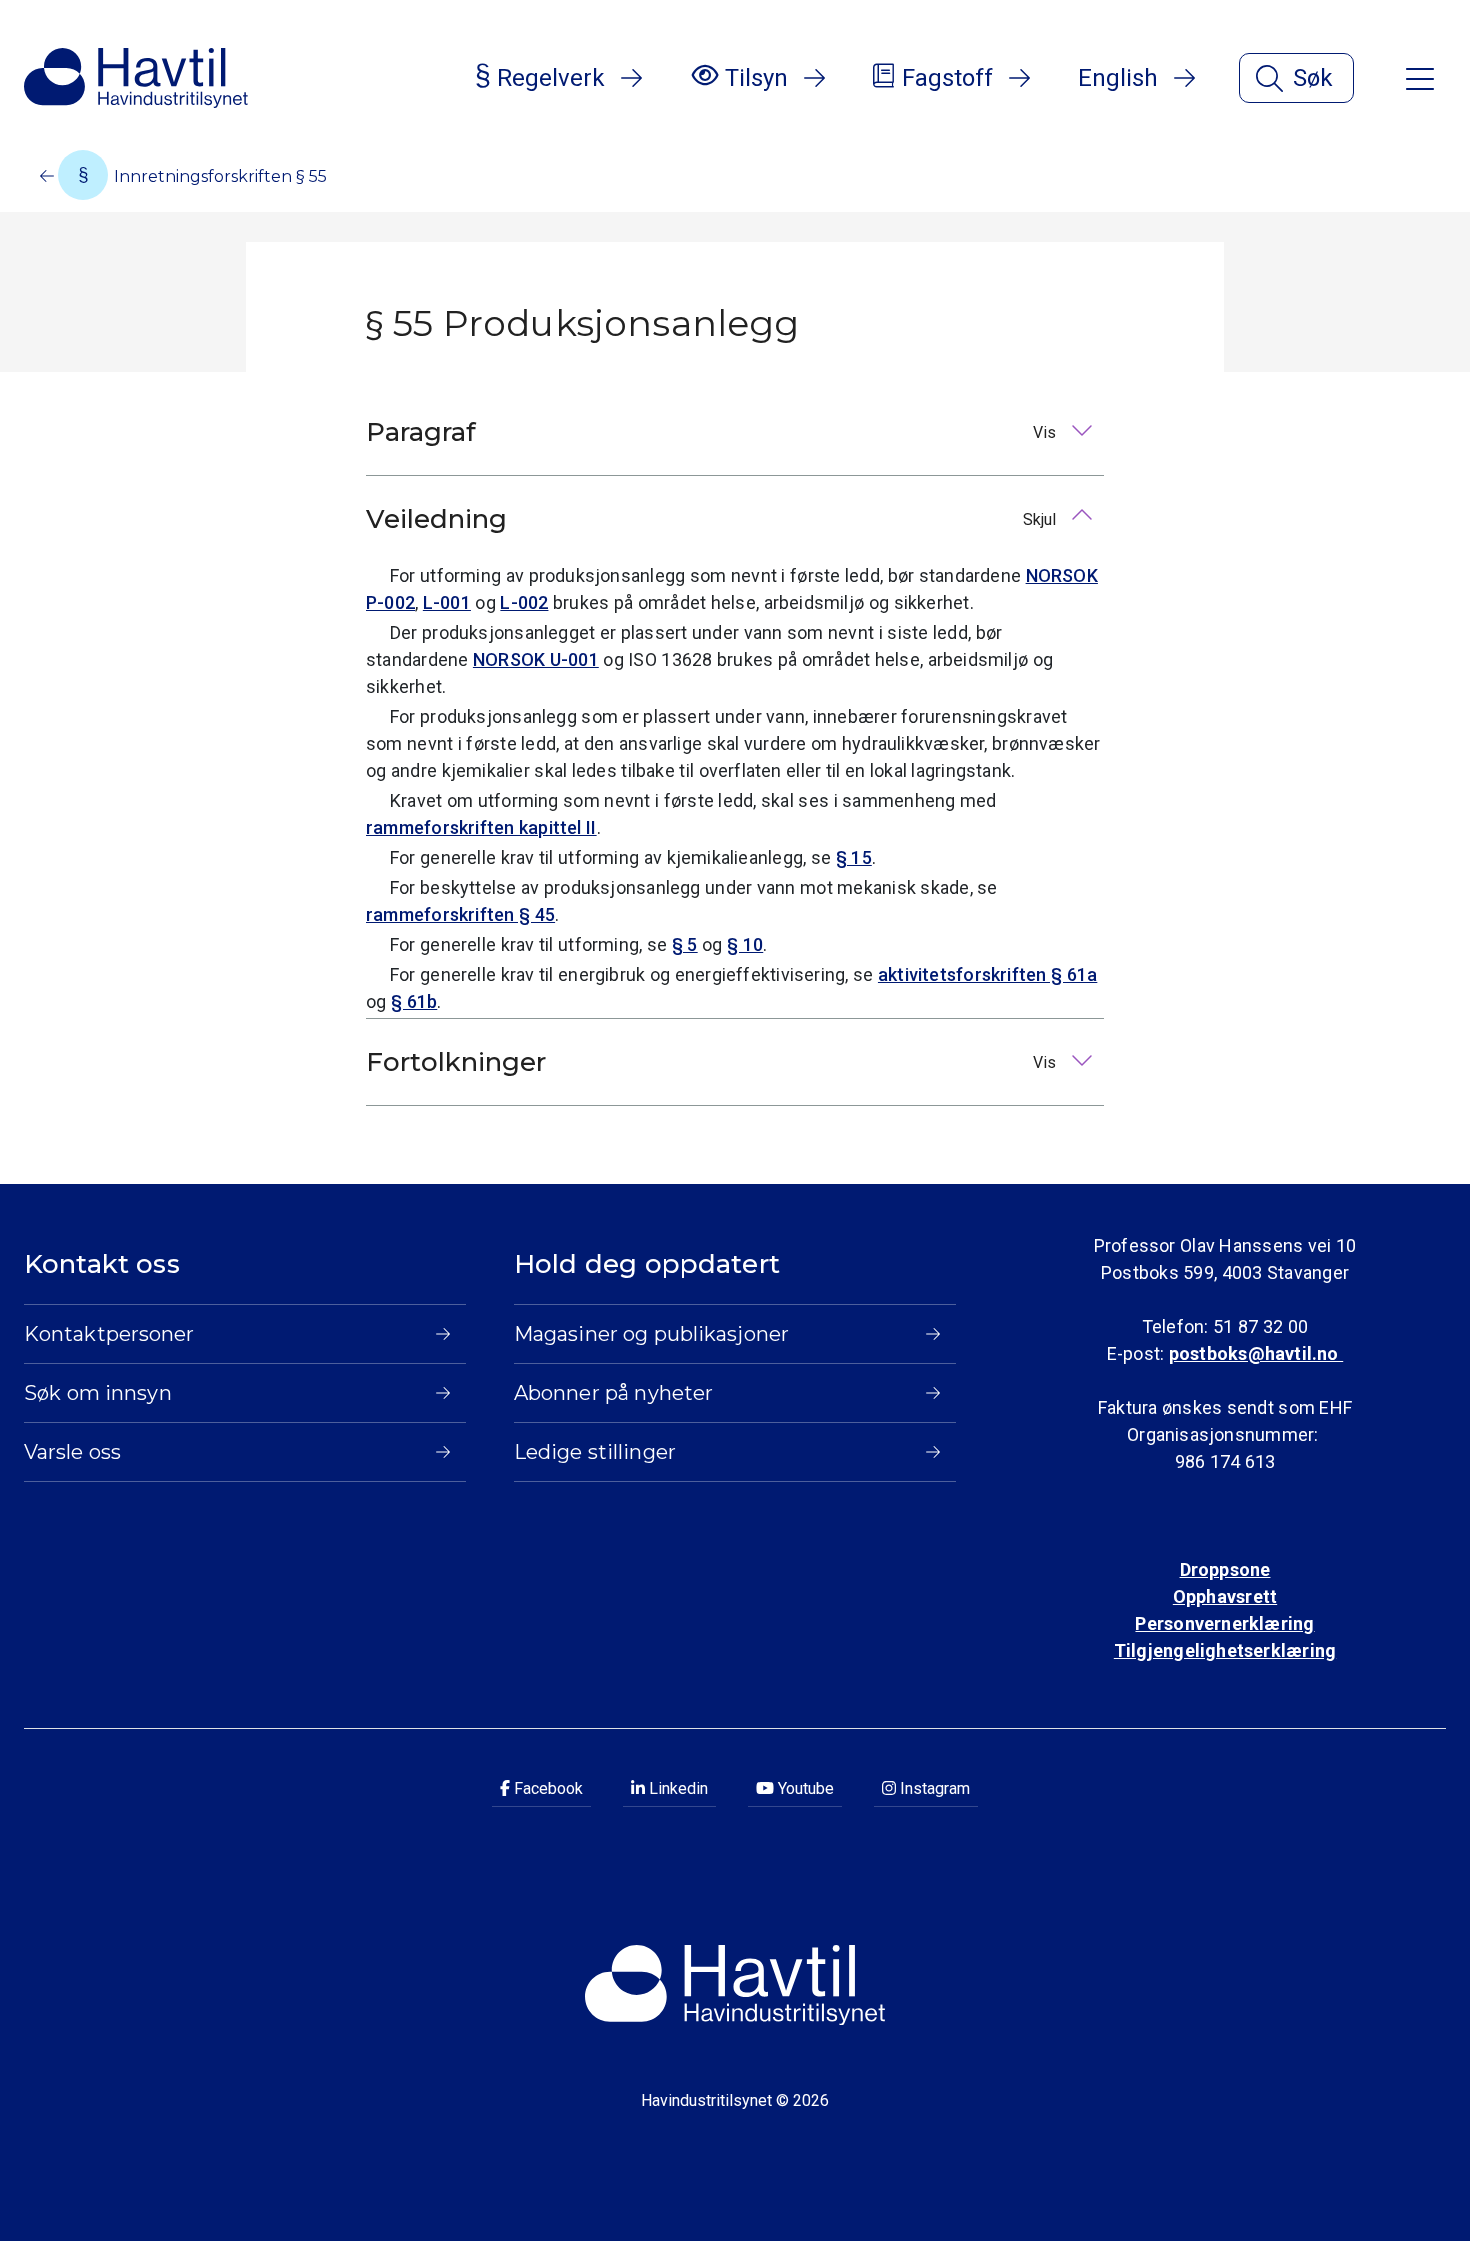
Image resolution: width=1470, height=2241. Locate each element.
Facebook (546, 1788)
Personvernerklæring (1224, 1623)
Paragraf (713, 432)
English (1118, 78)
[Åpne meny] (1420, 77)
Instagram (933, 1788)
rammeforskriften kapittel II (481, 827)
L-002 (524, 602)
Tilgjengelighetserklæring (1225, 1650)
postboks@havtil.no (1256, 1353)
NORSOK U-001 (536, 659)
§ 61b (414, 1001)
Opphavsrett (1225, 1596)
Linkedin (676, 1788)
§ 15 (854, 857)
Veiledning (713, 519)
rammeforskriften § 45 (460, 914)
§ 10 (745, 944)
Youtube (804, 1788)
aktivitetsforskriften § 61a (987, 974)
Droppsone (1225, 1569)
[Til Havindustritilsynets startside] (136, 78)
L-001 (447, 602)
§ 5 (685, 944)
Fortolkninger (713, 1062)
